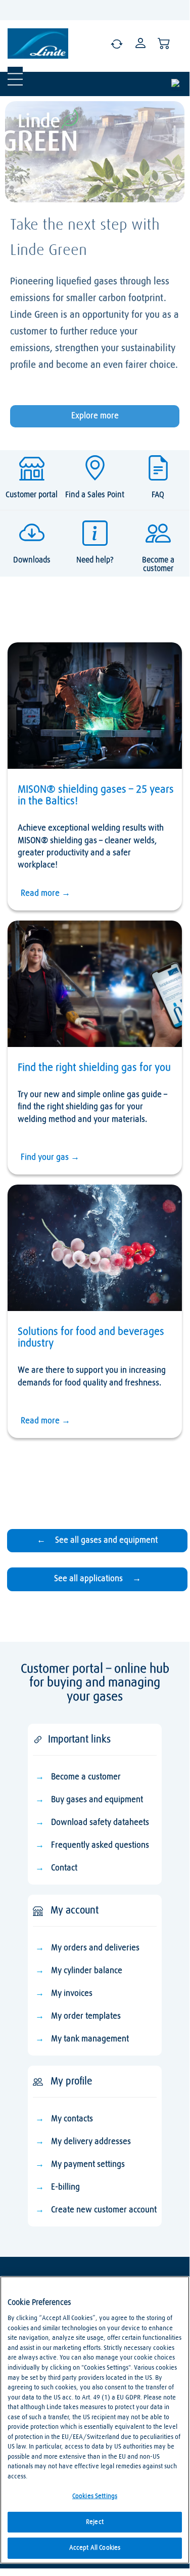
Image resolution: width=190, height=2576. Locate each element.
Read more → (45, 893)
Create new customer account (104, 2210)
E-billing (65, 2187)
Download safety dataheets (100, 1823)
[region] (95, 2420)
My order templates (86, 2016)
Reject (95, 2522)
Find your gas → (50, 1158)
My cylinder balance (87, 1971)
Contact (64, 1868)
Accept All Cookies (95, 2548)
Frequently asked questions (100, 1845)
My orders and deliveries (95, 1948)
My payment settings (88, 2165)
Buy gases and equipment (97, 1800)
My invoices (72, 1994)
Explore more (95, 416)
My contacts (72, 2119)
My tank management (90, 2039)
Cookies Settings (95, 2496)
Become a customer (86, 1777)
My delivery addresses (91, 2142)
